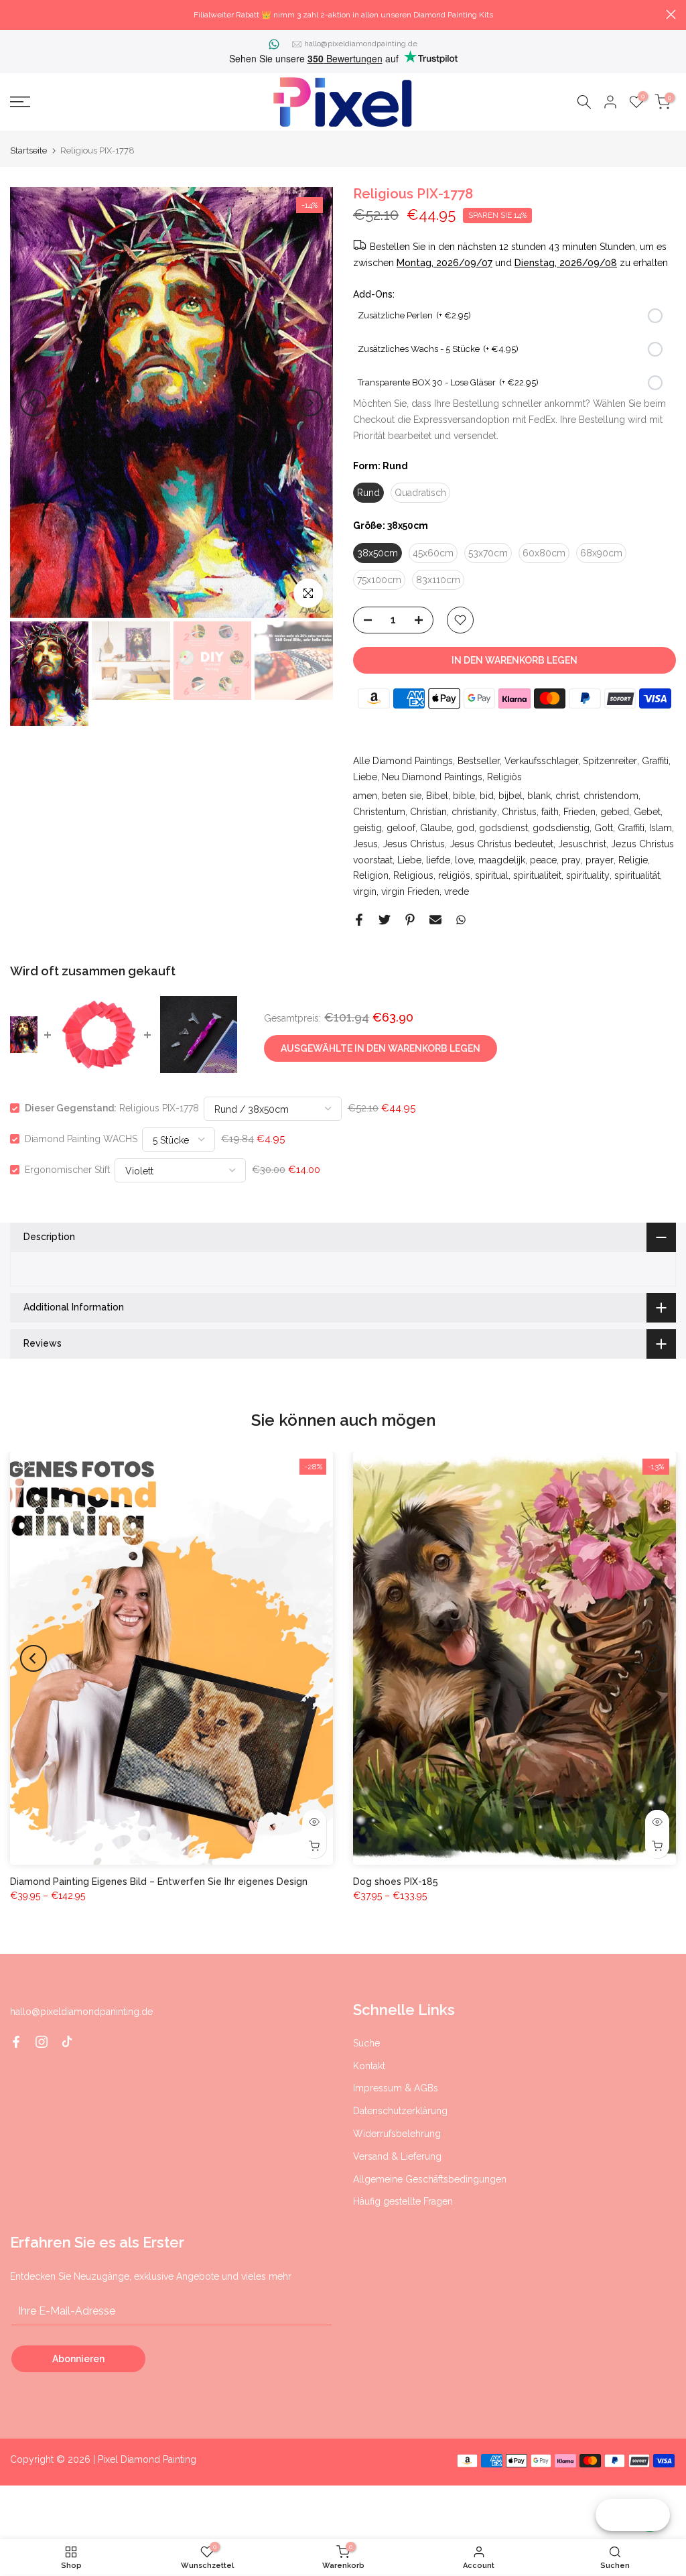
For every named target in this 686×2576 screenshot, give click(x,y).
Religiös (504, 777)
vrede (457, 892)
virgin (365, 892)
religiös (454, 875)
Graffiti (655, 761)
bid (487, 796)
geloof (401, 828)
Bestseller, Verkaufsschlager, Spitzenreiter (547, 761)
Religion (371, 875)
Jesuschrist (582, 844)
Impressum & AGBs (396, 2088)
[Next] (310, 403)
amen (365, 796)
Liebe (365, 777)
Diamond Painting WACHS (81, 1139)
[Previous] (33, 403)
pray (571, 860)
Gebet (647, 812)
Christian (428, 812)
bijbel (510, 796)
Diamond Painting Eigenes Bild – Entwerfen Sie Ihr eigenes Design (159, 1882)
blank (539, 796)
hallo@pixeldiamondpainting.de (361, 44)
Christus (519, 812)
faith (550, 812)
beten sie (402, 796)
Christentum (379, 812)
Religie (633, 860)
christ (567, 796)
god (465, 828)
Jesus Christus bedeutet (501, 844)
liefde (438, 860)
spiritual (492, 875)
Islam (661, 828)
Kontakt (369, 2066)
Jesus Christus (414, 844)
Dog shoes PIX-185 (396, 1882)
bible (464, 796)
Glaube (436, 828)
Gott (604, 828)
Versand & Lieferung (397, 2156)
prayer (600, 860)
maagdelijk (502, 860)
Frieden (579, 812)
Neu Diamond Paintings (432, 777)
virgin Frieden (410, 892)
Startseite (28, 150)
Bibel (437, 796)
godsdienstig (561, 828)
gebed (615, 812)
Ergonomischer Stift (67, 1170)
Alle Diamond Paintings (403, 761)
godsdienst (503, 828)
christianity (474, 812)
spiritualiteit (537, 875)
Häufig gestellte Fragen (403, 2201)
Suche (366, 2043)
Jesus (365, 844)
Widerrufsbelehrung (397, 2134)
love (464, 860)
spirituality (588, 875)
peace (543, 860)
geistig (367, 828)
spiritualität (637, 875)
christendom (611, 796)
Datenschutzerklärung (400, 2111)
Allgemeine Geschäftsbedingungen (430, 2179)
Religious (413, 875)
